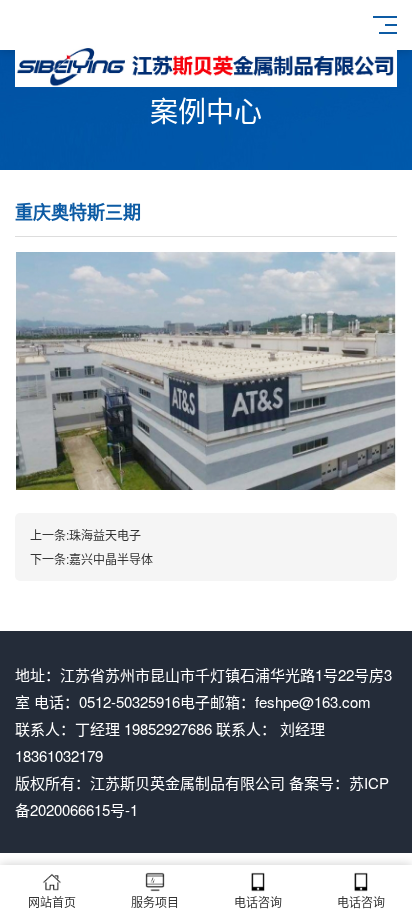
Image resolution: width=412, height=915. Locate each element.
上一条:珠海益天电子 (85, 534)
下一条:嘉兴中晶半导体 (91, 558)
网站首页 (52, 901)
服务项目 (155, 901)
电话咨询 (258, 901)
